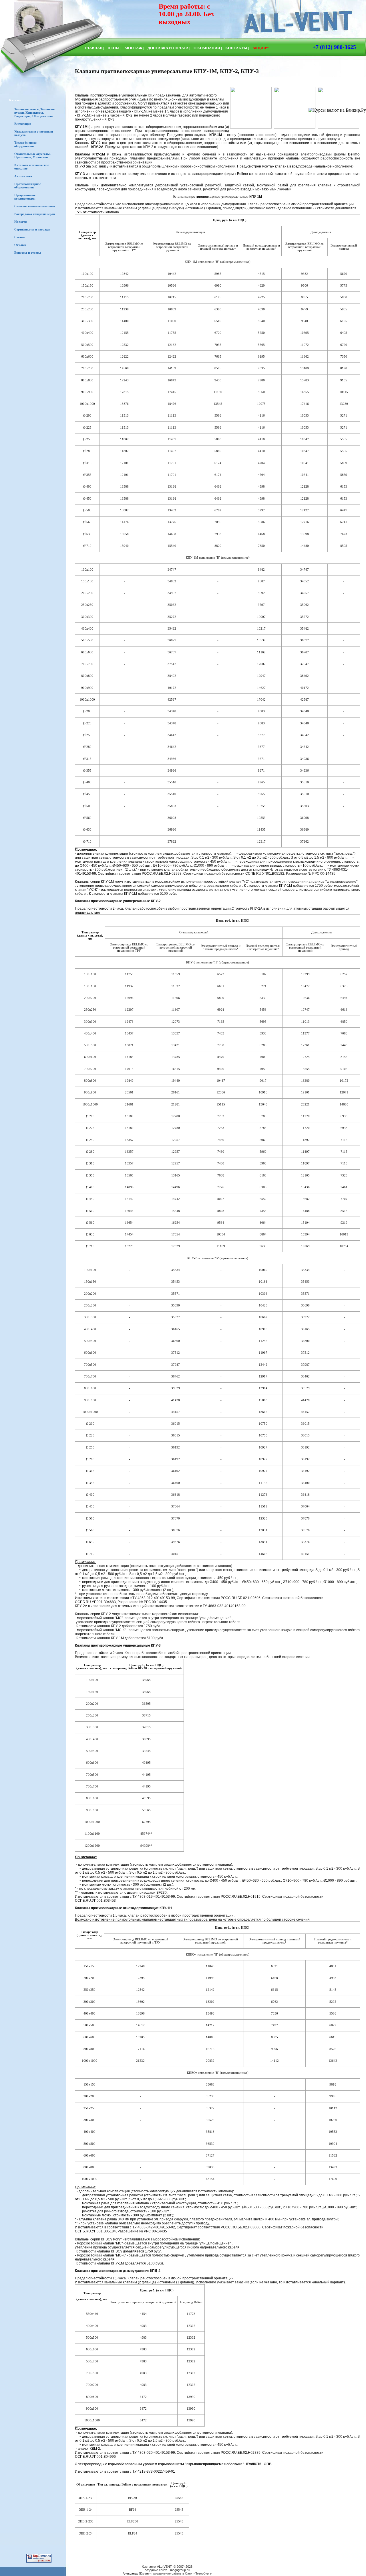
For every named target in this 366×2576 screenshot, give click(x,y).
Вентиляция (23, 124)
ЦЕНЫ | (114, 48)
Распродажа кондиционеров (35, 214)
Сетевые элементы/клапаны (35, 206)
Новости (20, 222)
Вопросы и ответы (28, 253)
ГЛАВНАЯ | (94, 48)
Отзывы (20, 245)
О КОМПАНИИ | (208, 48)
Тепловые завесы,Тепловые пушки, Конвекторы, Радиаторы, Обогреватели (34, 113)
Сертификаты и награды (32, 229)
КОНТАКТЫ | (237, 48)
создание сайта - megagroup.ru (167, 2570)
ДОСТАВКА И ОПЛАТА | (169, 48)
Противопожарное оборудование (28, 186)
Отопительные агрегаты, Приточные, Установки (32, 155)
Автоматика (23, 176)
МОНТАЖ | (134, 48)
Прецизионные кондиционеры (25, 197)
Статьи (19, 237)
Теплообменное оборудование (25, 144)
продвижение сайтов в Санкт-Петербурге (182, 2573)
